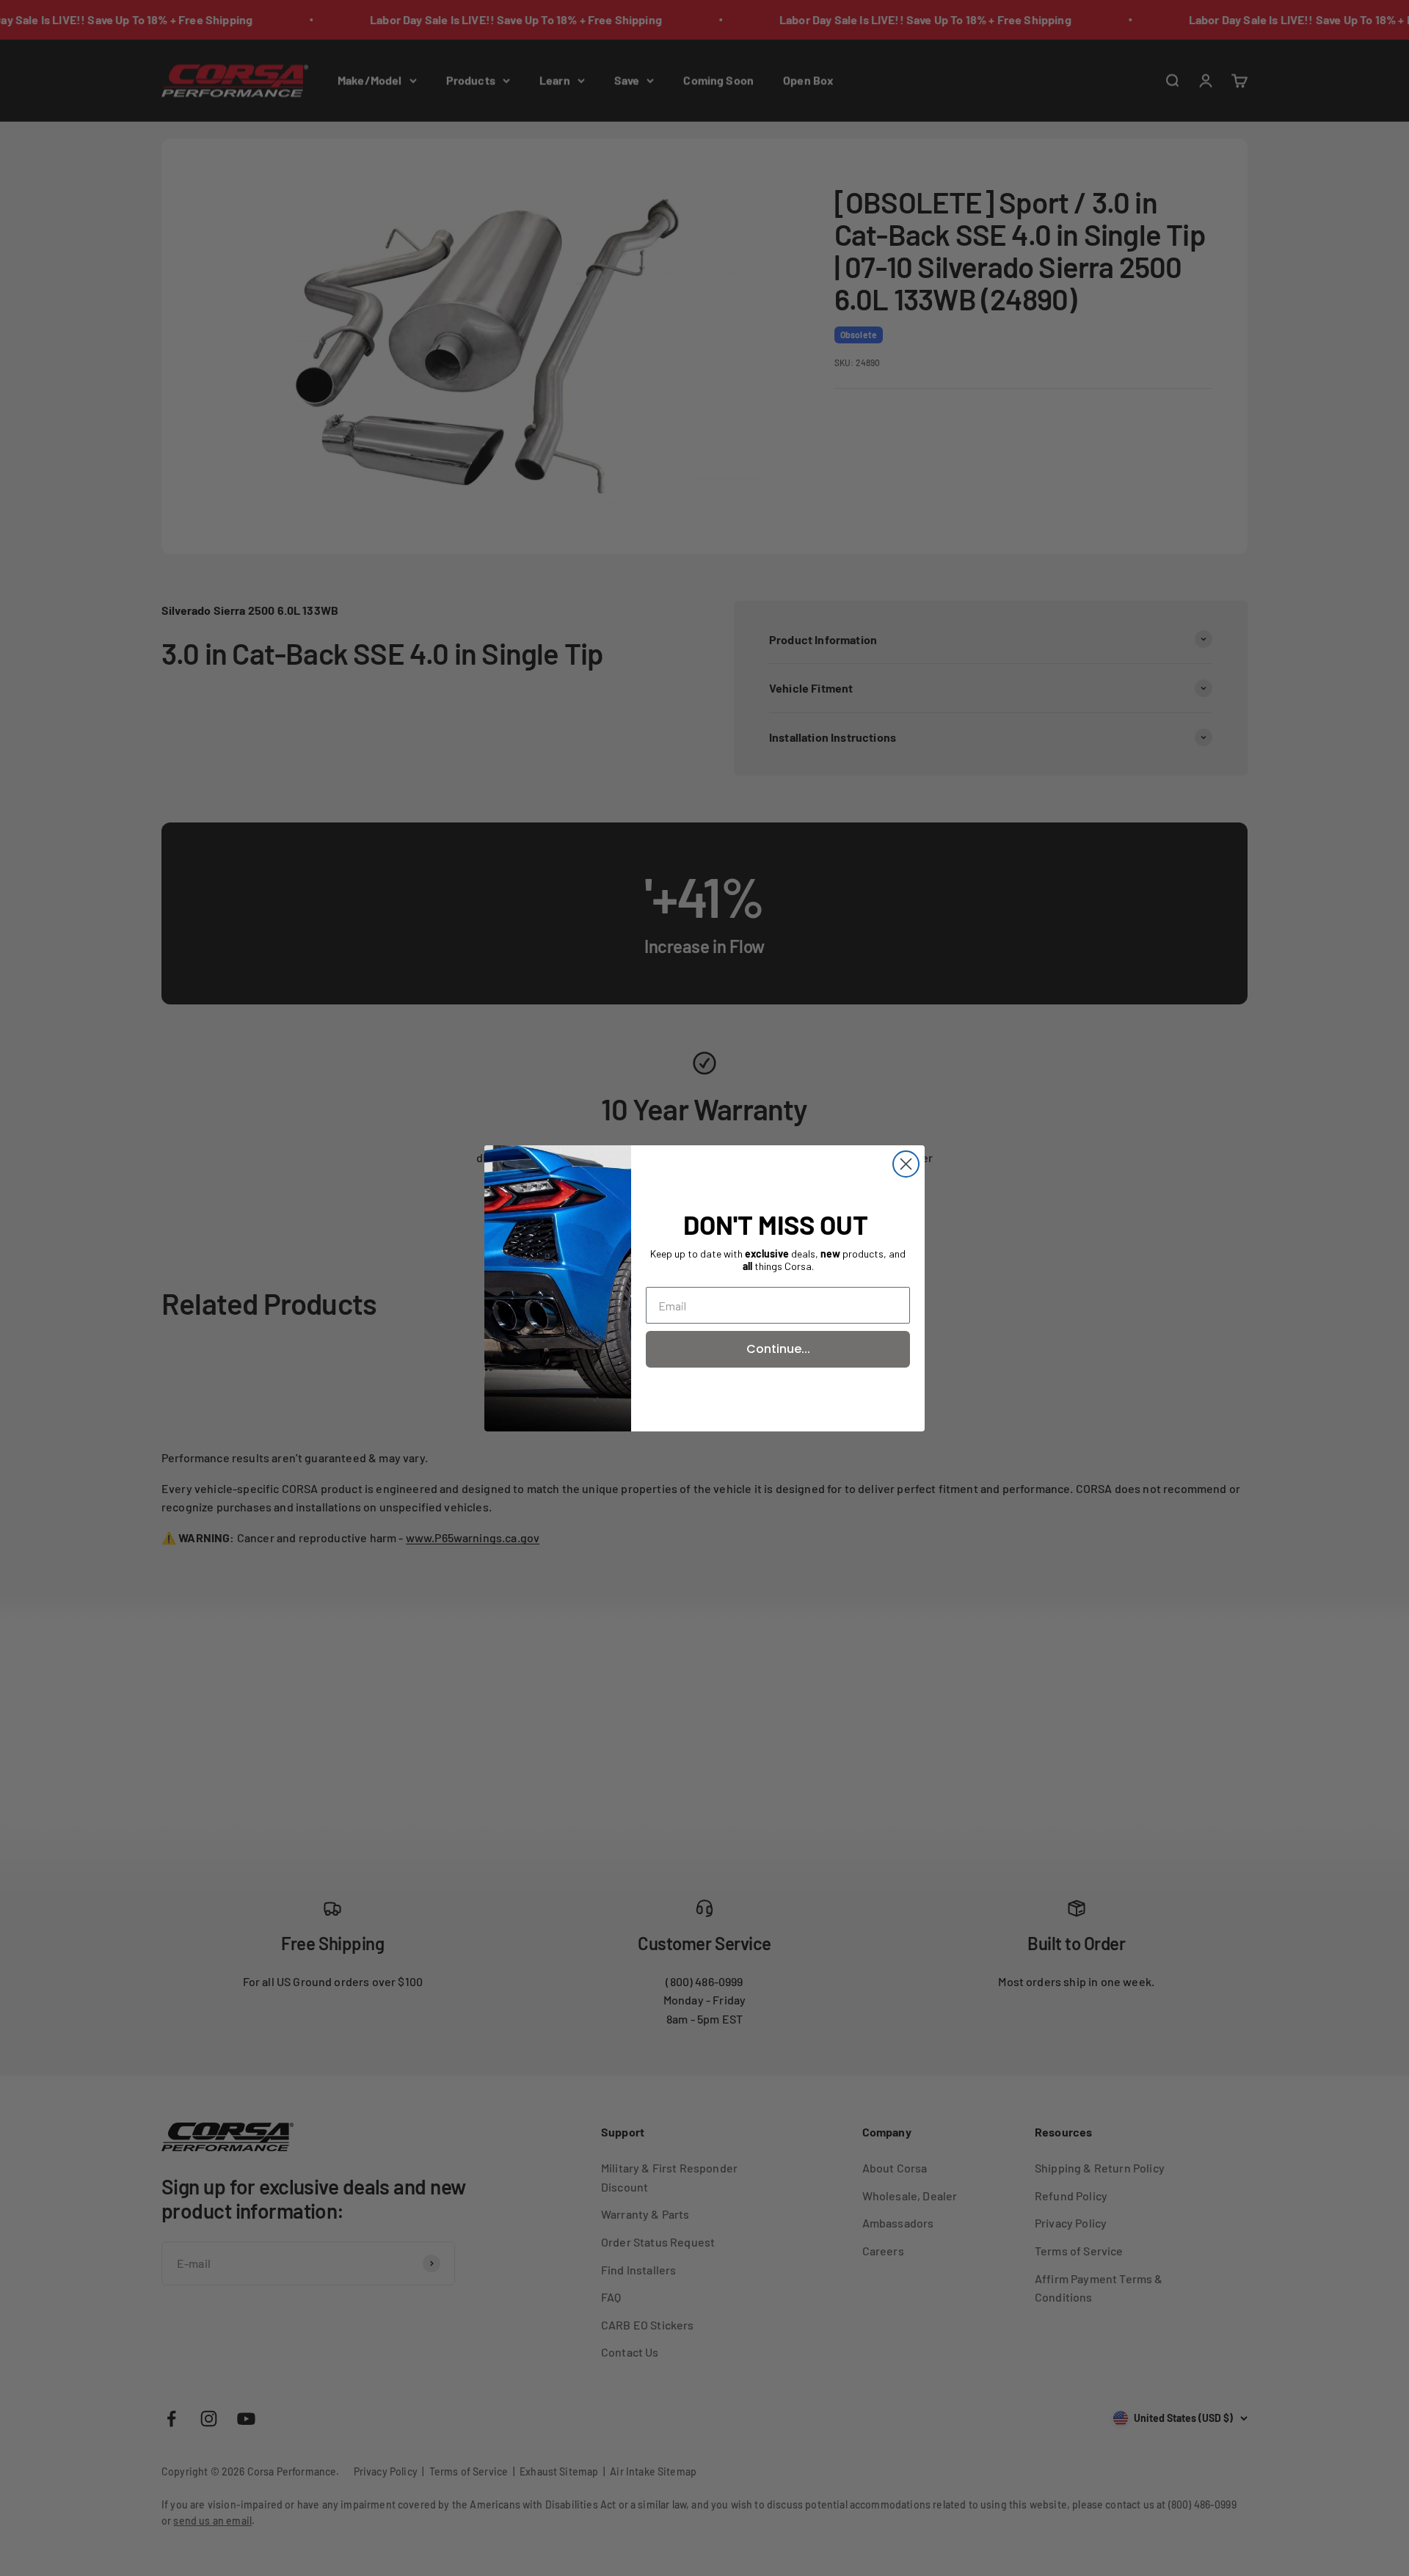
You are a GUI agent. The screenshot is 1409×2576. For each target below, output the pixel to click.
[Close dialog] (906, 1164)
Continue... (778, 1349)
